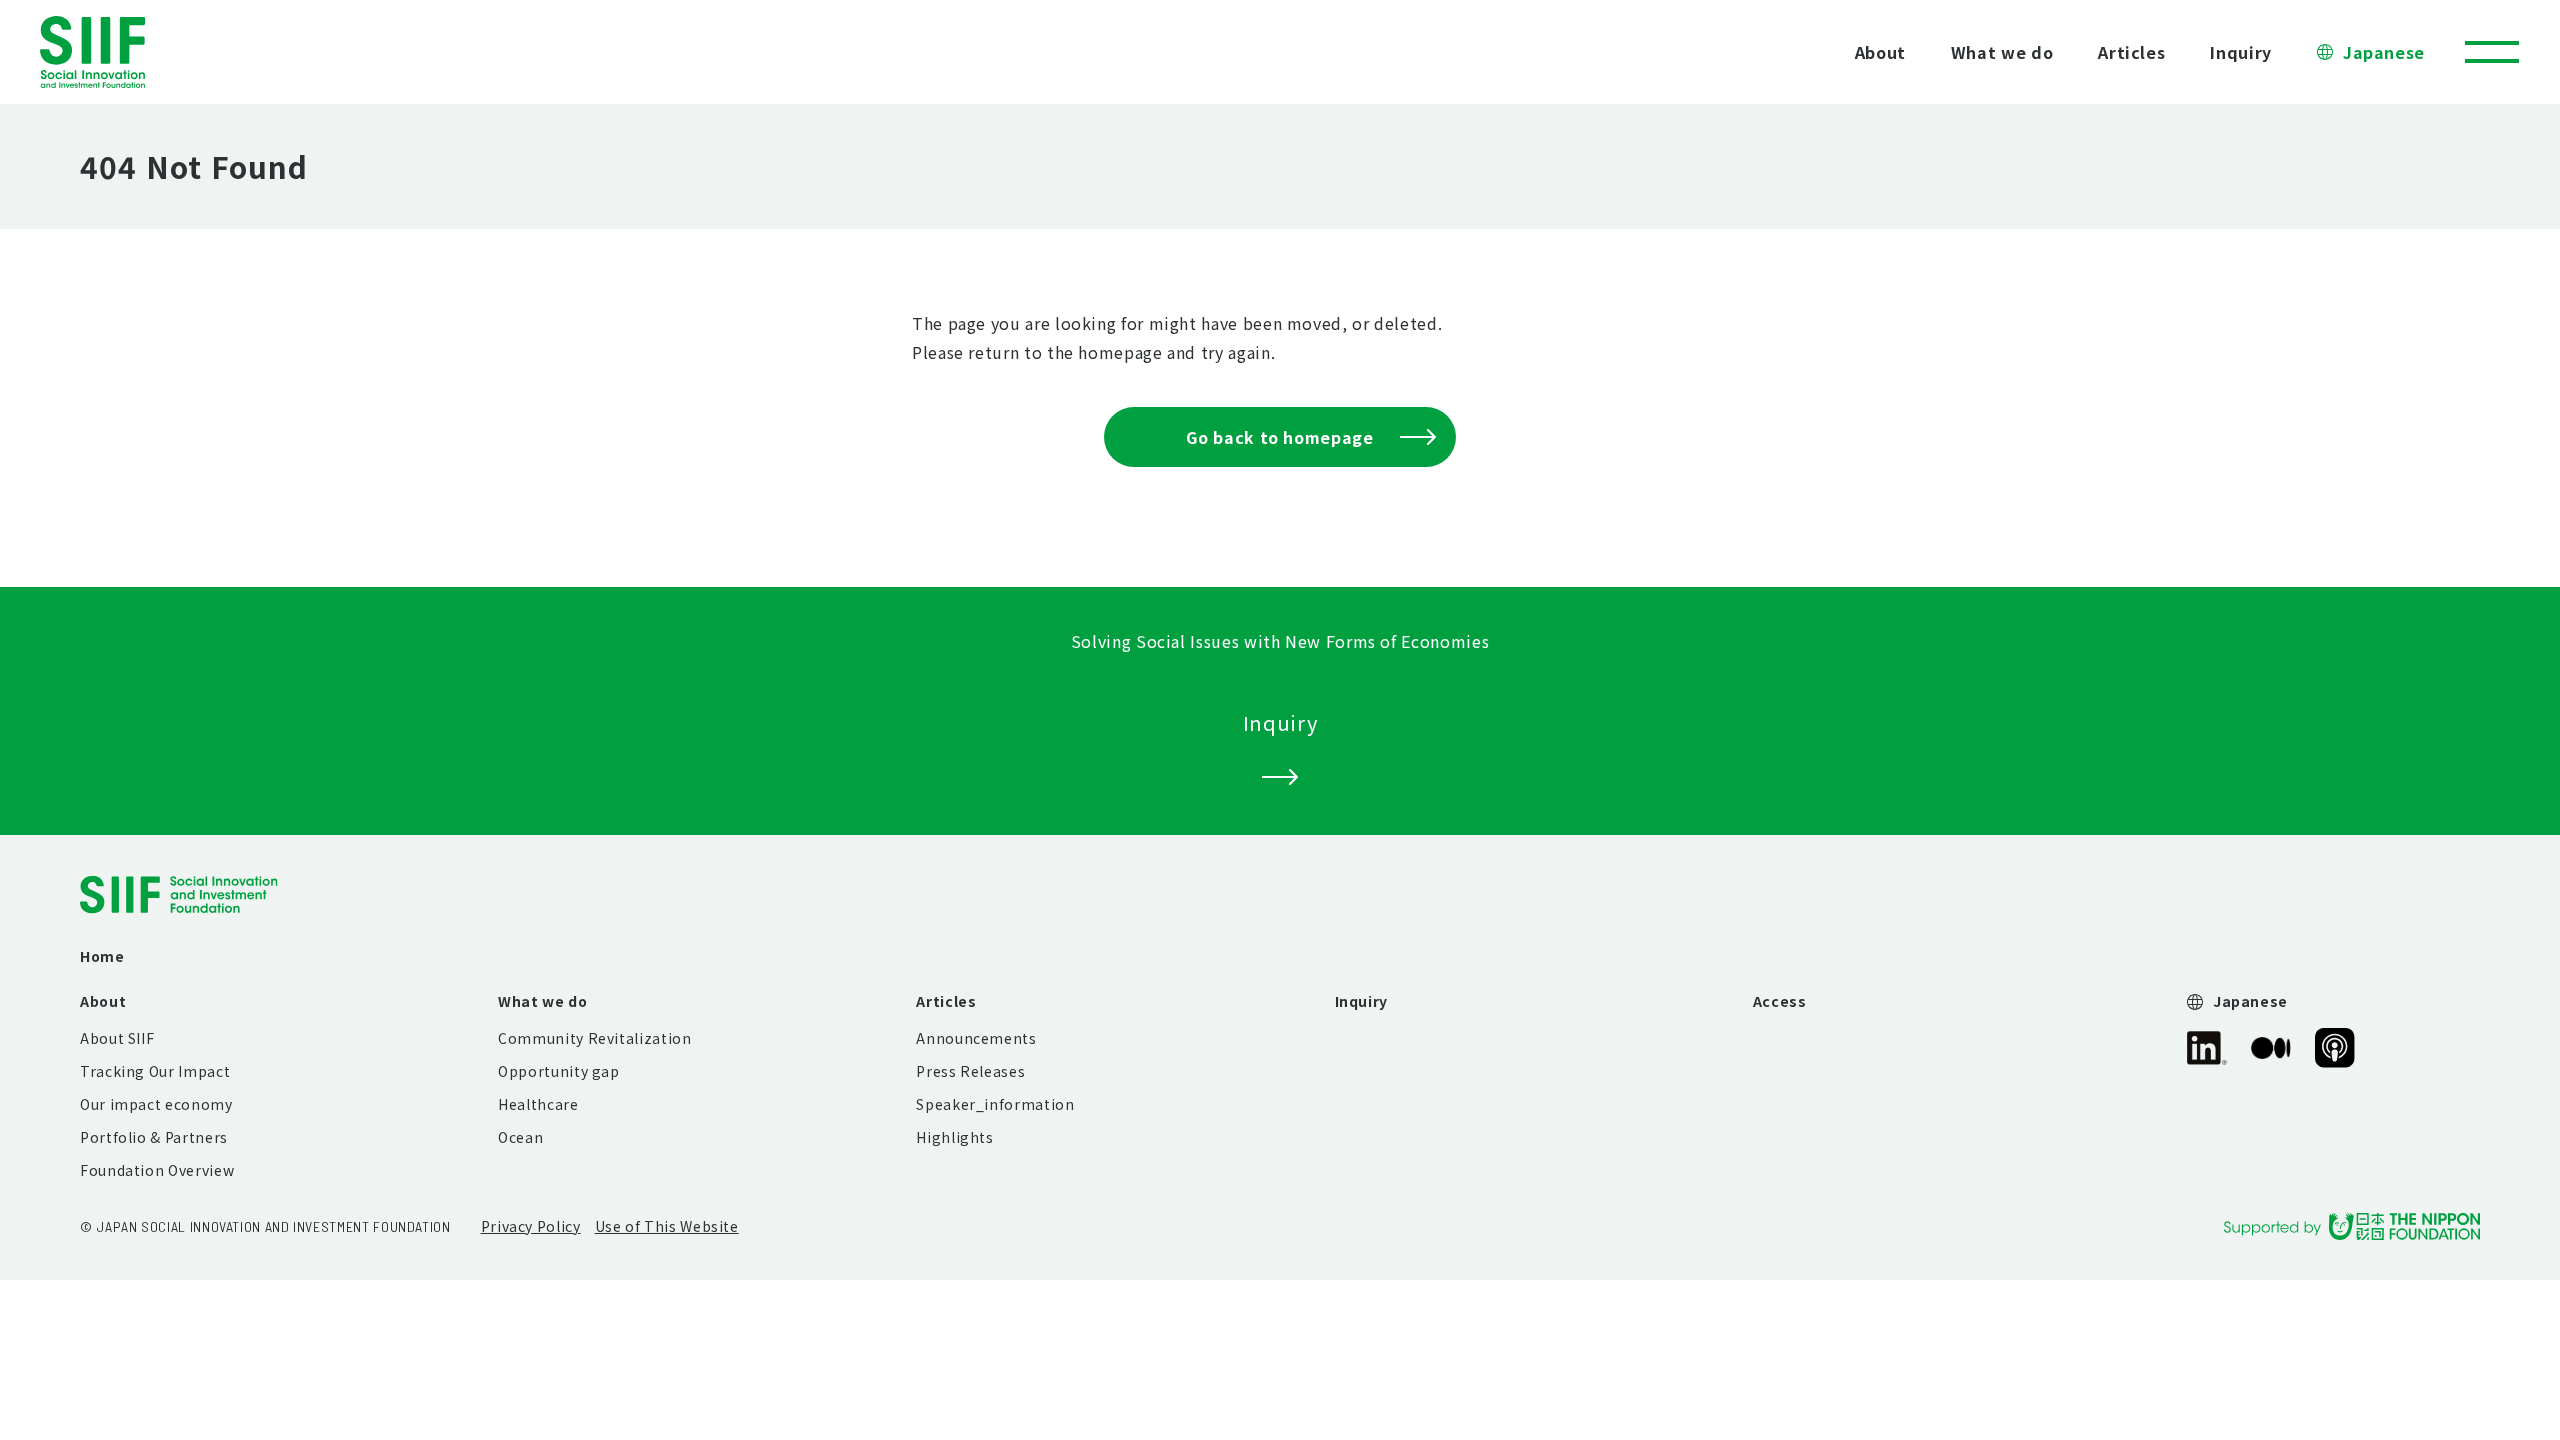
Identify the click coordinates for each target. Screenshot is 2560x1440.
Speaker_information (995, 1104)
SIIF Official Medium (2271, 1048)
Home (102, 956)
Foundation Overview (157, 1170)
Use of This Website (667, 1226)
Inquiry (2240, 52)
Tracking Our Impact (155, 1071)
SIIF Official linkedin (2207, 1048)
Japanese (2384, 52)
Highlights (954, 1137)
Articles (2131, 52)
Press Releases (970, 1071)
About (1880, 52)
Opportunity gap (559, 1071)
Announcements (976, 1038)
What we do (2002, 52)
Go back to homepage (1279, 437)
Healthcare (538, 1104)
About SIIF (117, 1038)
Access (1780, 1001)
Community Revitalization (594, 1038)
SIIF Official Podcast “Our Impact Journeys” (2335, 1048)
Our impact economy (156, 1104)
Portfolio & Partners (154, 1137)
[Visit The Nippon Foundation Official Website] (2352, 1226)
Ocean (520, 1137)
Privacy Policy (531, 1226)
